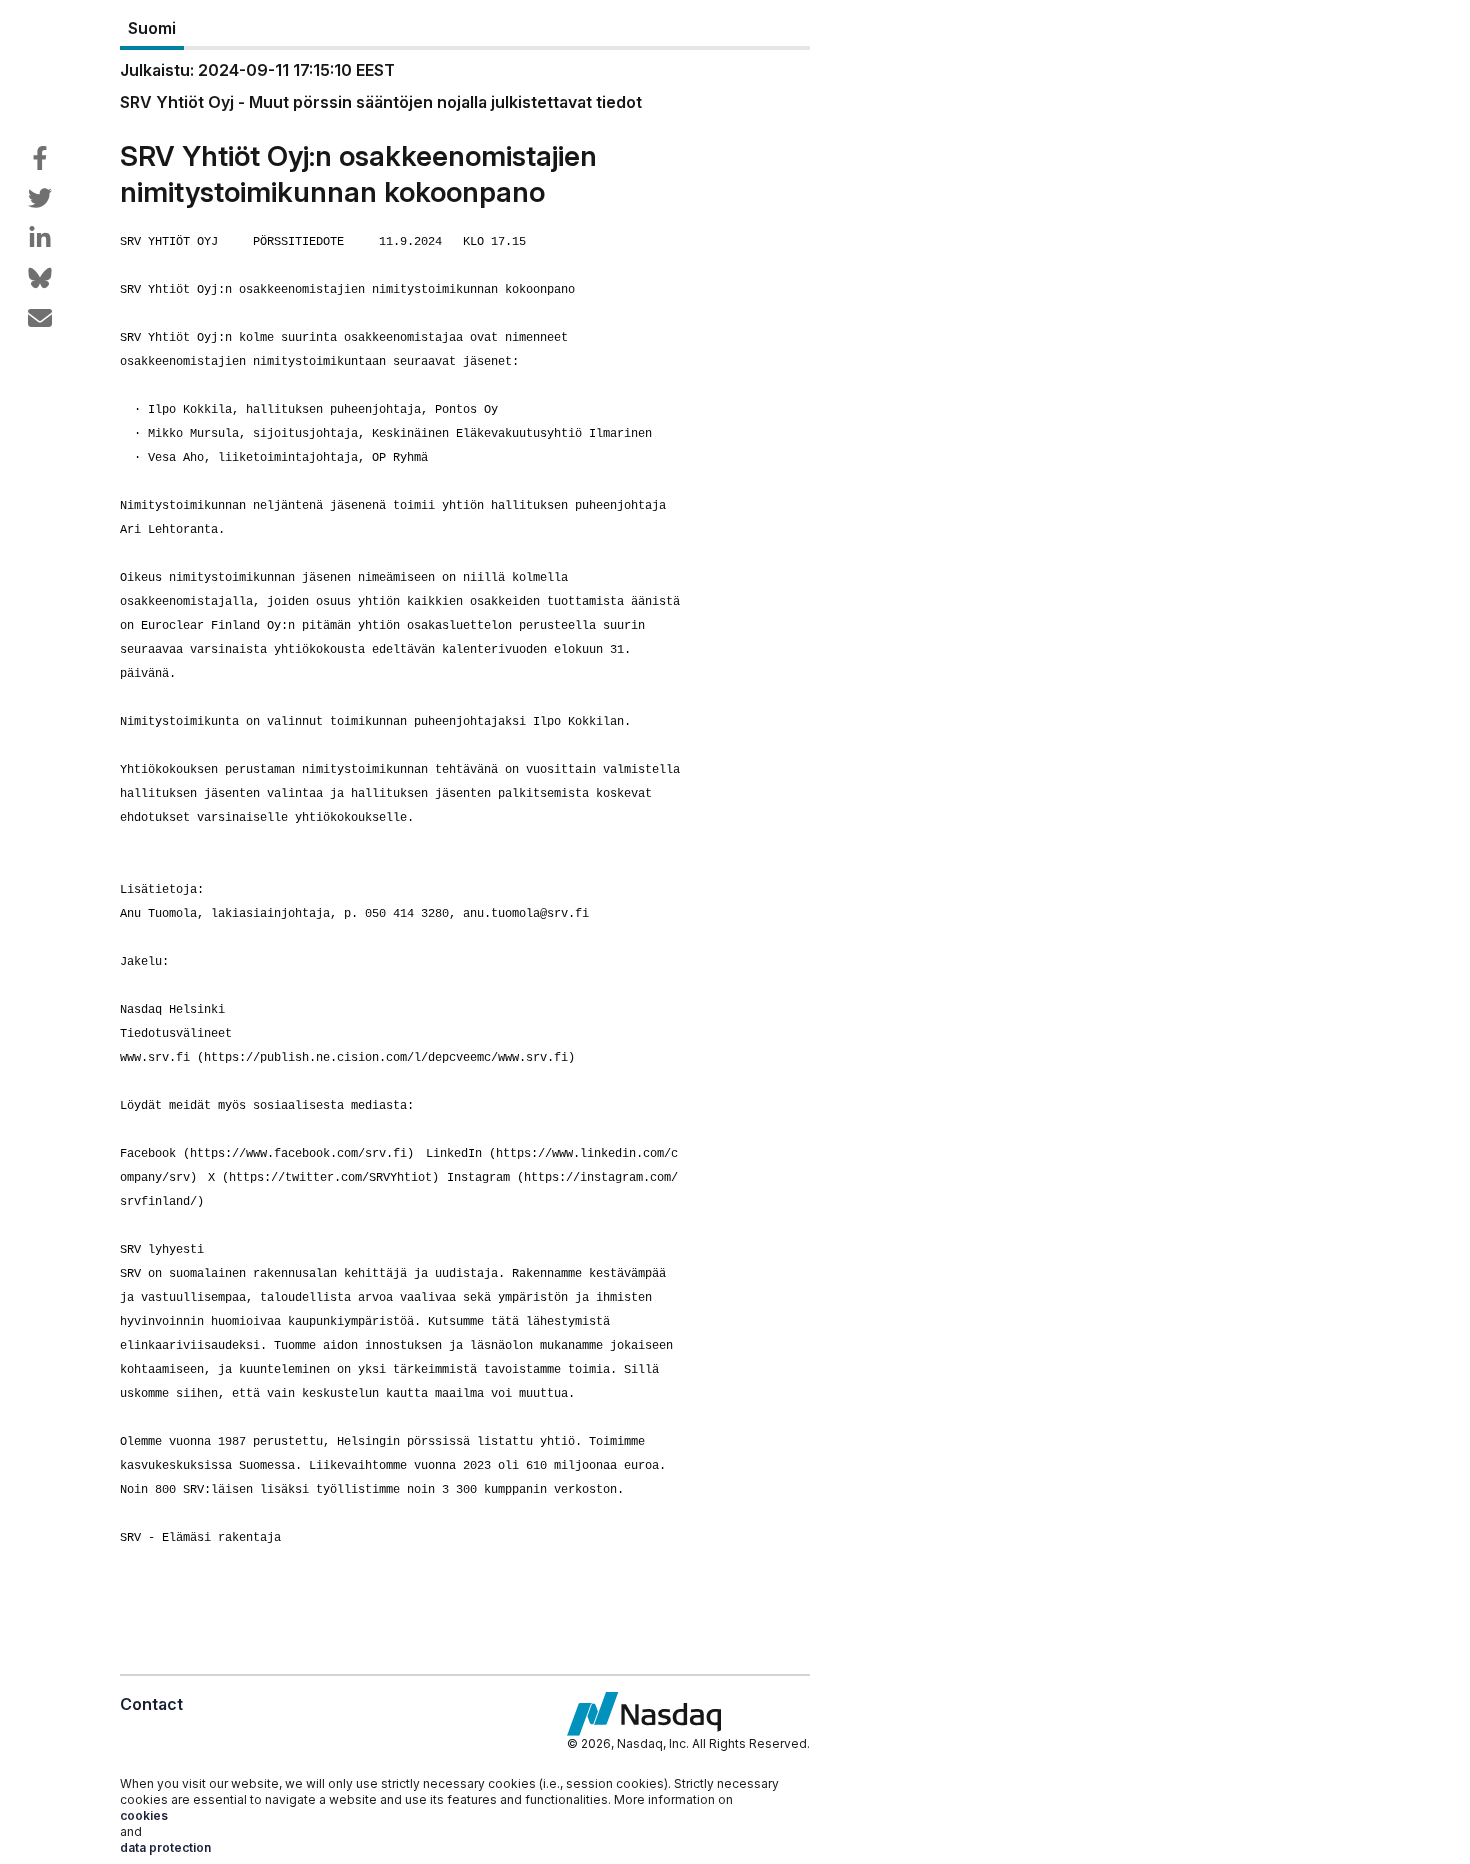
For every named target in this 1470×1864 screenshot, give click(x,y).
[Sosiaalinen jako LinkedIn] (40, 238)
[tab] (152, 29)
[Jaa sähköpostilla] (40, 318)
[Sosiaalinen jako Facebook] (40, 158)
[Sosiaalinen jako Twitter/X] (40, 198)
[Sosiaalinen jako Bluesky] (40, 278)
